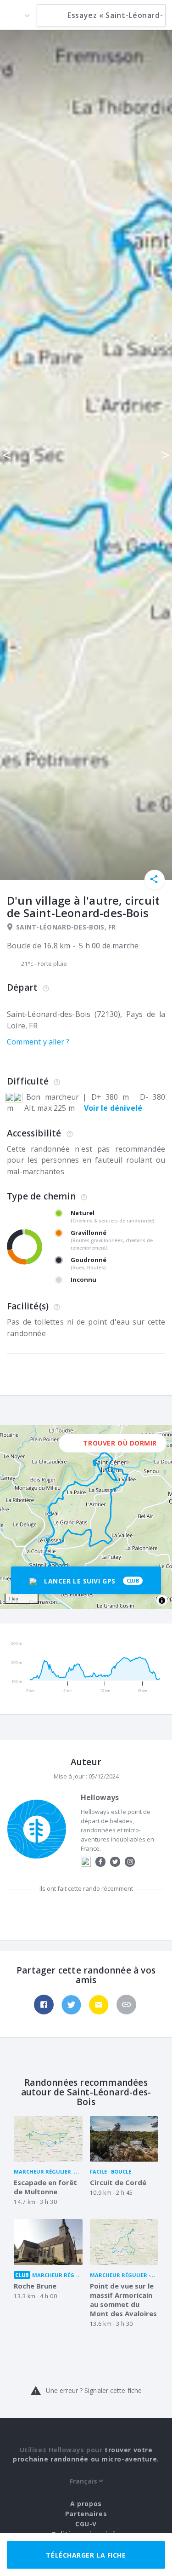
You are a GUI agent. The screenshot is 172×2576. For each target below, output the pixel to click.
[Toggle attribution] (162, 1601)
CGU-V (86, 2524)
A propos (86, 2504)
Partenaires (86, 2514)
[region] (86, 1517)
